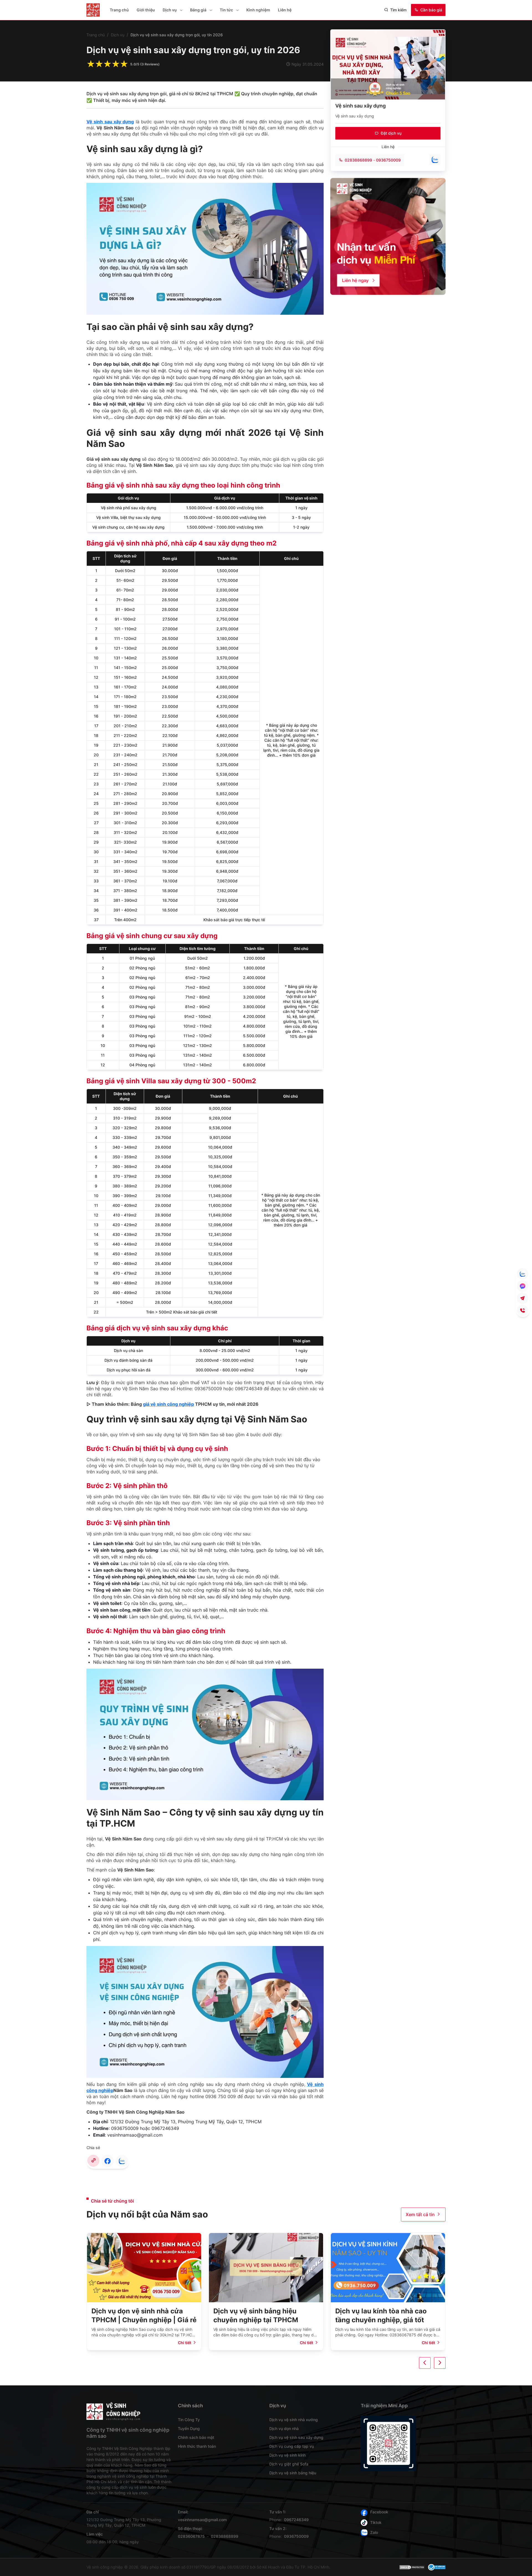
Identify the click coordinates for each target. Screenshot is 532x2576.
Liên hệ (285, 10)
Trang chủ (119, 10)
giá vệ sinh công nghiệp (168, 1404)
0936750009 (388, 160)
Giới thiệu (146, 10)
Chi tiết (185, 2343)
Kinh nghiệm (258, 10)
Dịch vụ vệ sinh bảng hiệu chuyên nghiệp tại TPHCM (134, 2315)
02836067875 (191, 2536)
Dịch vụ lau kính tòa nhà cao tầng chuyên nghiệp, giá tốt (259, 2315)
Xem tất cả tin (420, 2214)
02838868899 (358, 160)
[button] (181, 10)
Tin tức (226, 10)
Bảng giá (198, 10)
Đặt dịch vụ (391, 133)
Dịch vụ (170, 10)
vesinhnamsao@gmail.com (202, 2520)
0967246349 (296, 2520)
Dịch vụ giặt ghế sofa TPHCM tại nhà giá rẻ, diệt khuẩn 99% (388, 2315)
